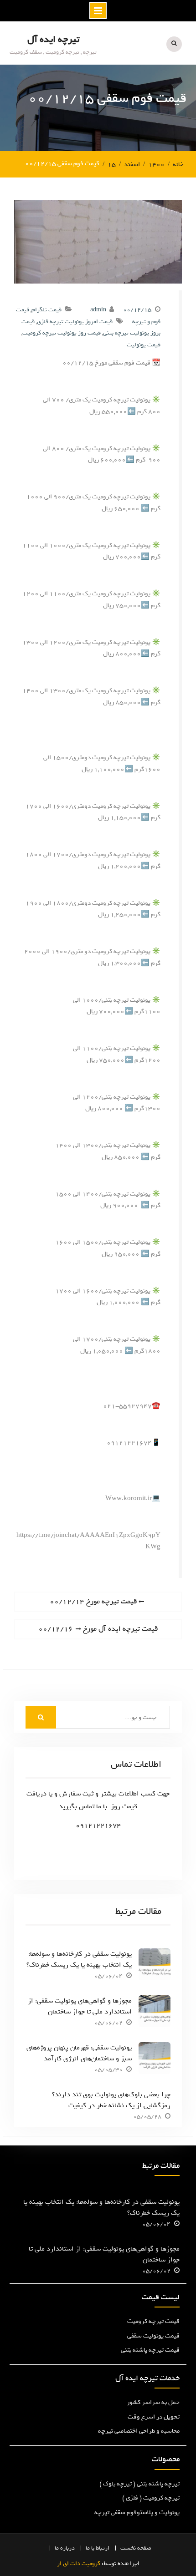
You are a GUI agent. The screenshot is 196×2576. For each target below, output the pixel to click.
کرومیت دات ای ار (79, 2563)
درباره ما (65, 2548)
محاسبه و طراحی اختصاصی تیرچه (139, 2431)
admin (98, 310)
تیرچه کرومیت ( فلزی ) (151, 2498)
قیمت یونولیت (144, 345)
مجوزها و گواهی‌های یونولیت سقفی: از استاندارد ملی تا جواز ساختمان (80, 2006)
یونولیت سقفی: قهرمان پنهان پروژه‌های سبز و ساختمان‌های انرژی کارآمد (79, 2053)
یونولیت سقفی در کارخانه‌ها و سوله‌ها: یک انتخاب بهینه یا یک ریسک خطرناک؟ (79, 1959)
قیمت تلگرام (46, 310)
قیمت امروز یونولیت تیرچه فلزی (75, 322)
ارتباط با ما (98, 2548)
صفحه (144, 2548)
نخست (128, 2548)
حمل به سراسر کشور (153, 2402)
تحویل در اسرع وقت (154, 2417)
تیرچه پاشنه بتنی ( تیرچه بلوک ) (139, 2484)
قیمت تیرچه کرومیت (153, 2321)
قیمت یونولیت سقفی (153, 2336)
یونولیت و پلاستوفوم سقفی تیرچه (137, 2513)
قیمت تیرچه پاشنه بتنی (150, 2350)
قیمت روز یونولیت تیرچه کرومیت (62, 333)
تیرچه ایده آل (53, 39)
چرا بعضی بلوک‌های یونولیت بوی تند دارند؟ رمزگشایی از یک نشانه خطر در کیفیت (111, 2100)
